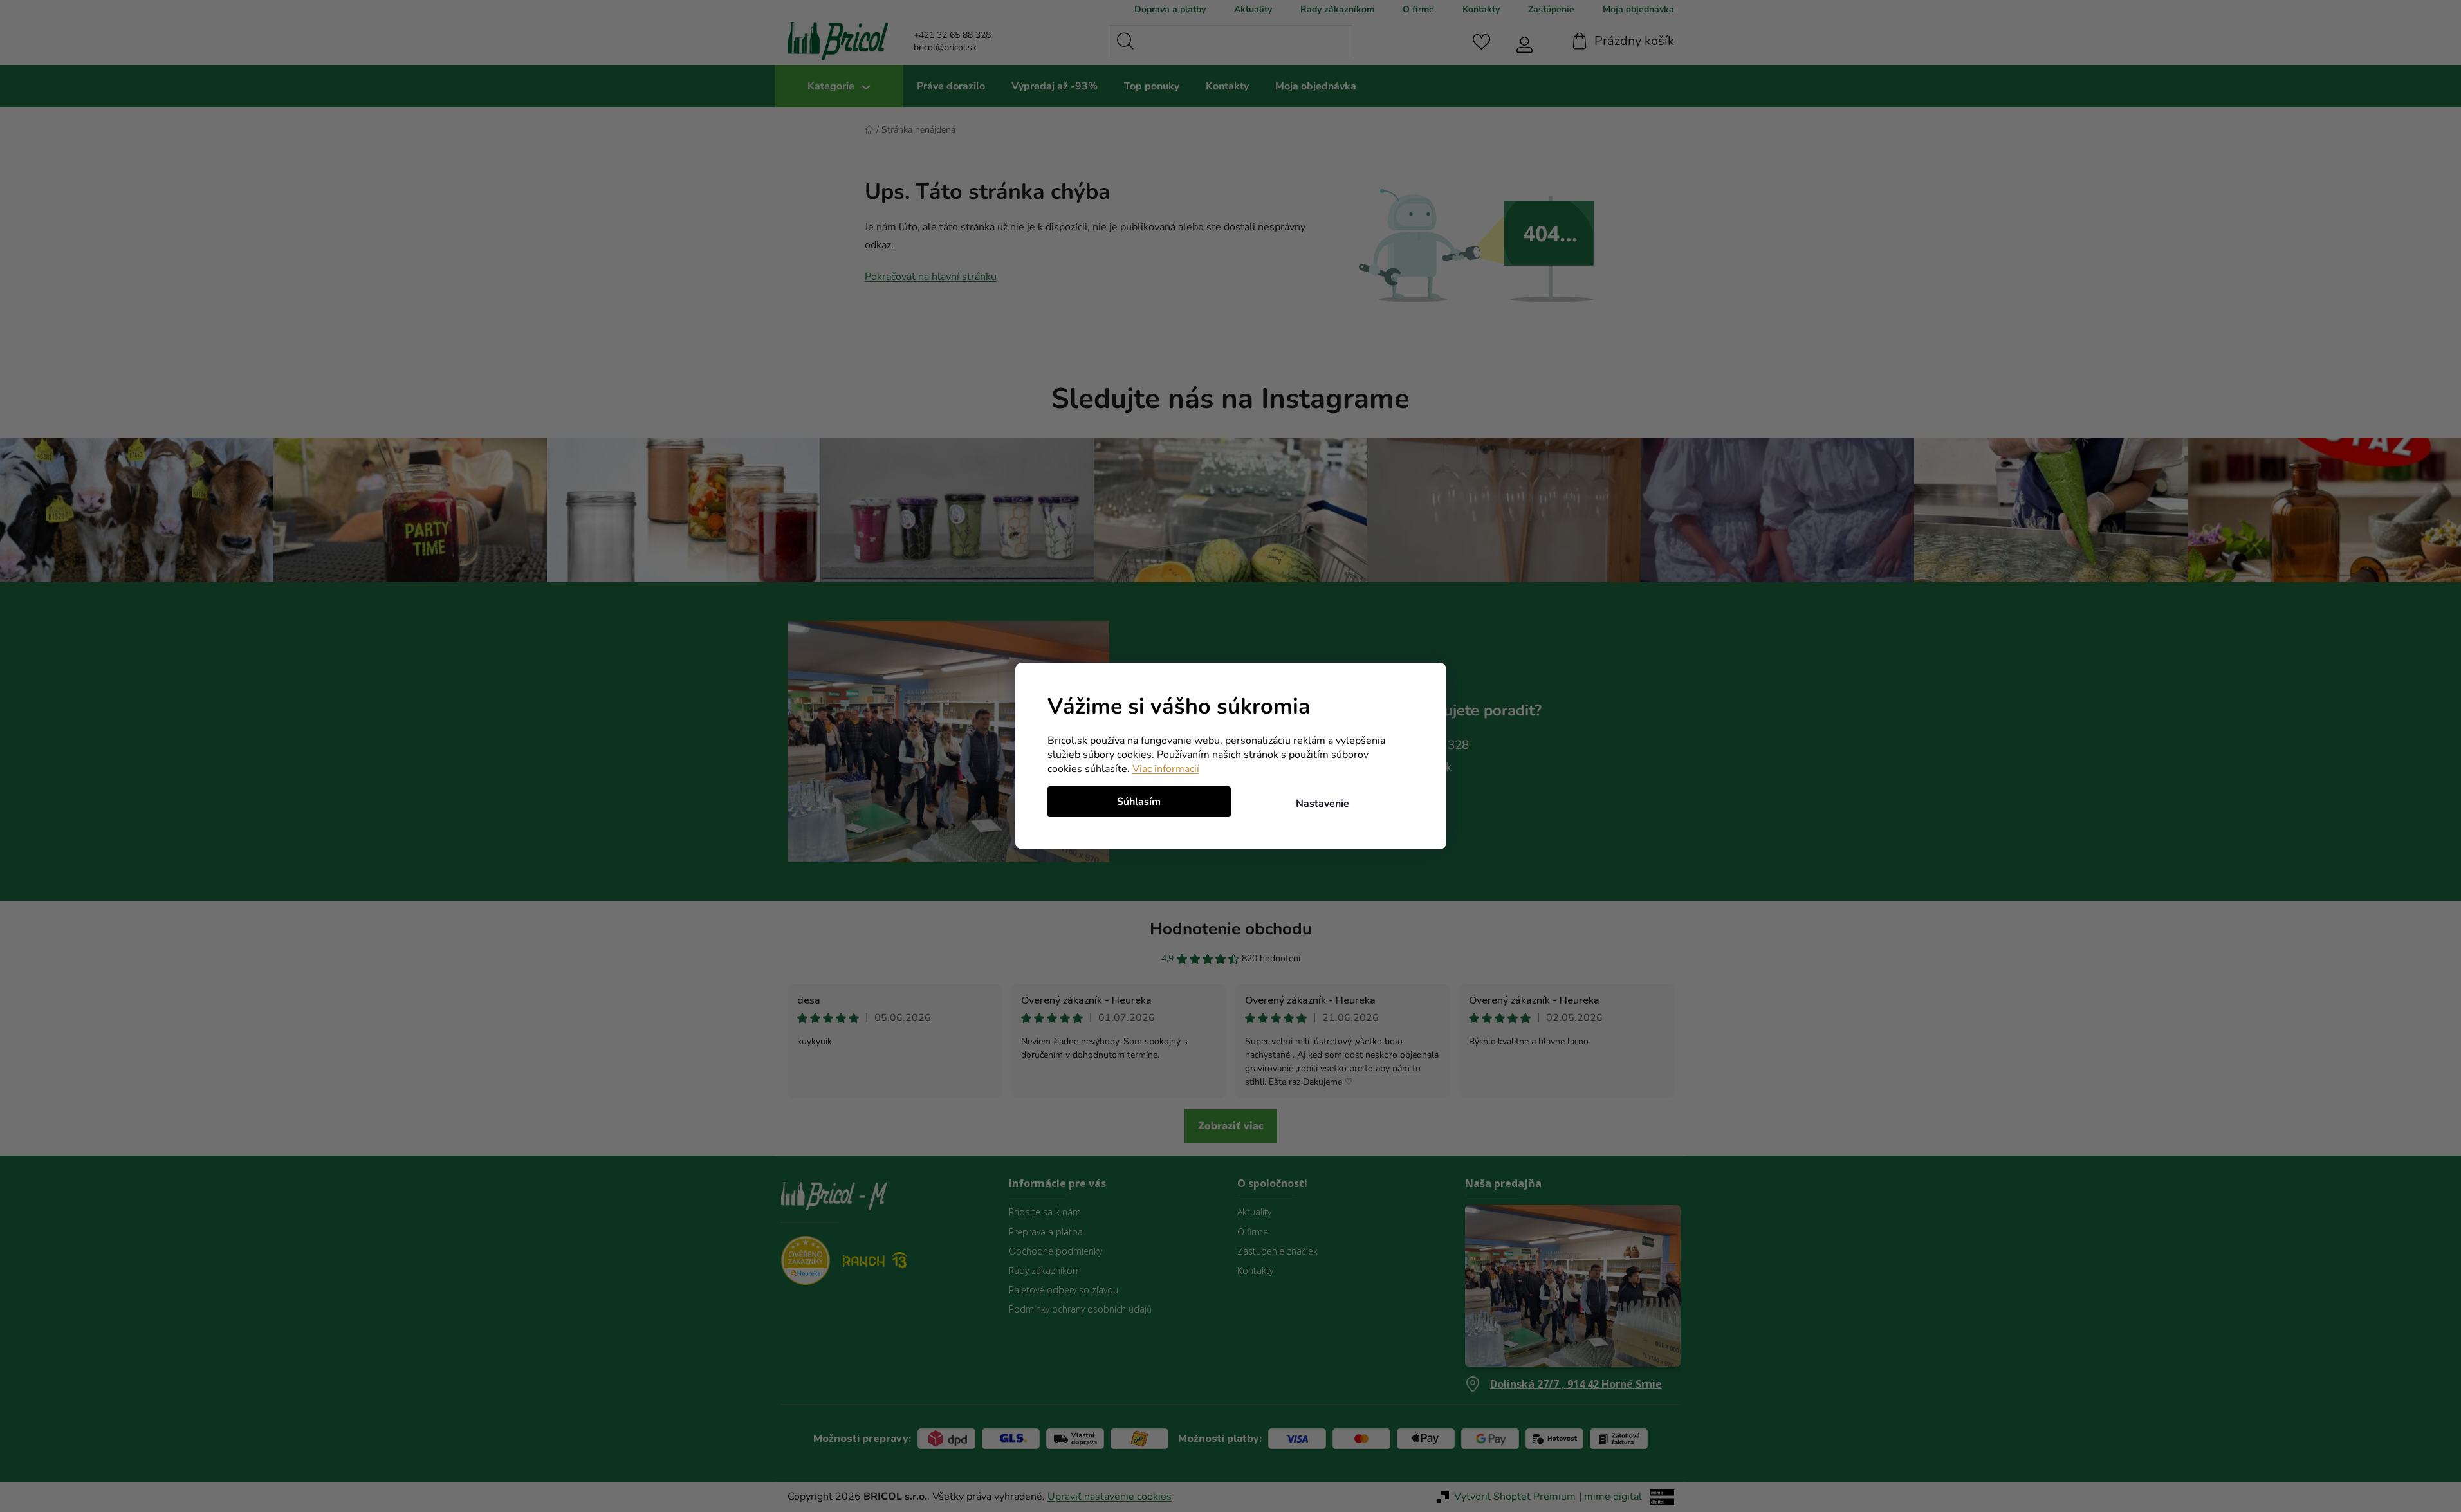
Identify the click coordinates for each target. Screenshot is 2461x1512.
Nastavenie (1323, 804)
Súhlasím (1139, 802)
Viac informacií (1166, 769)
